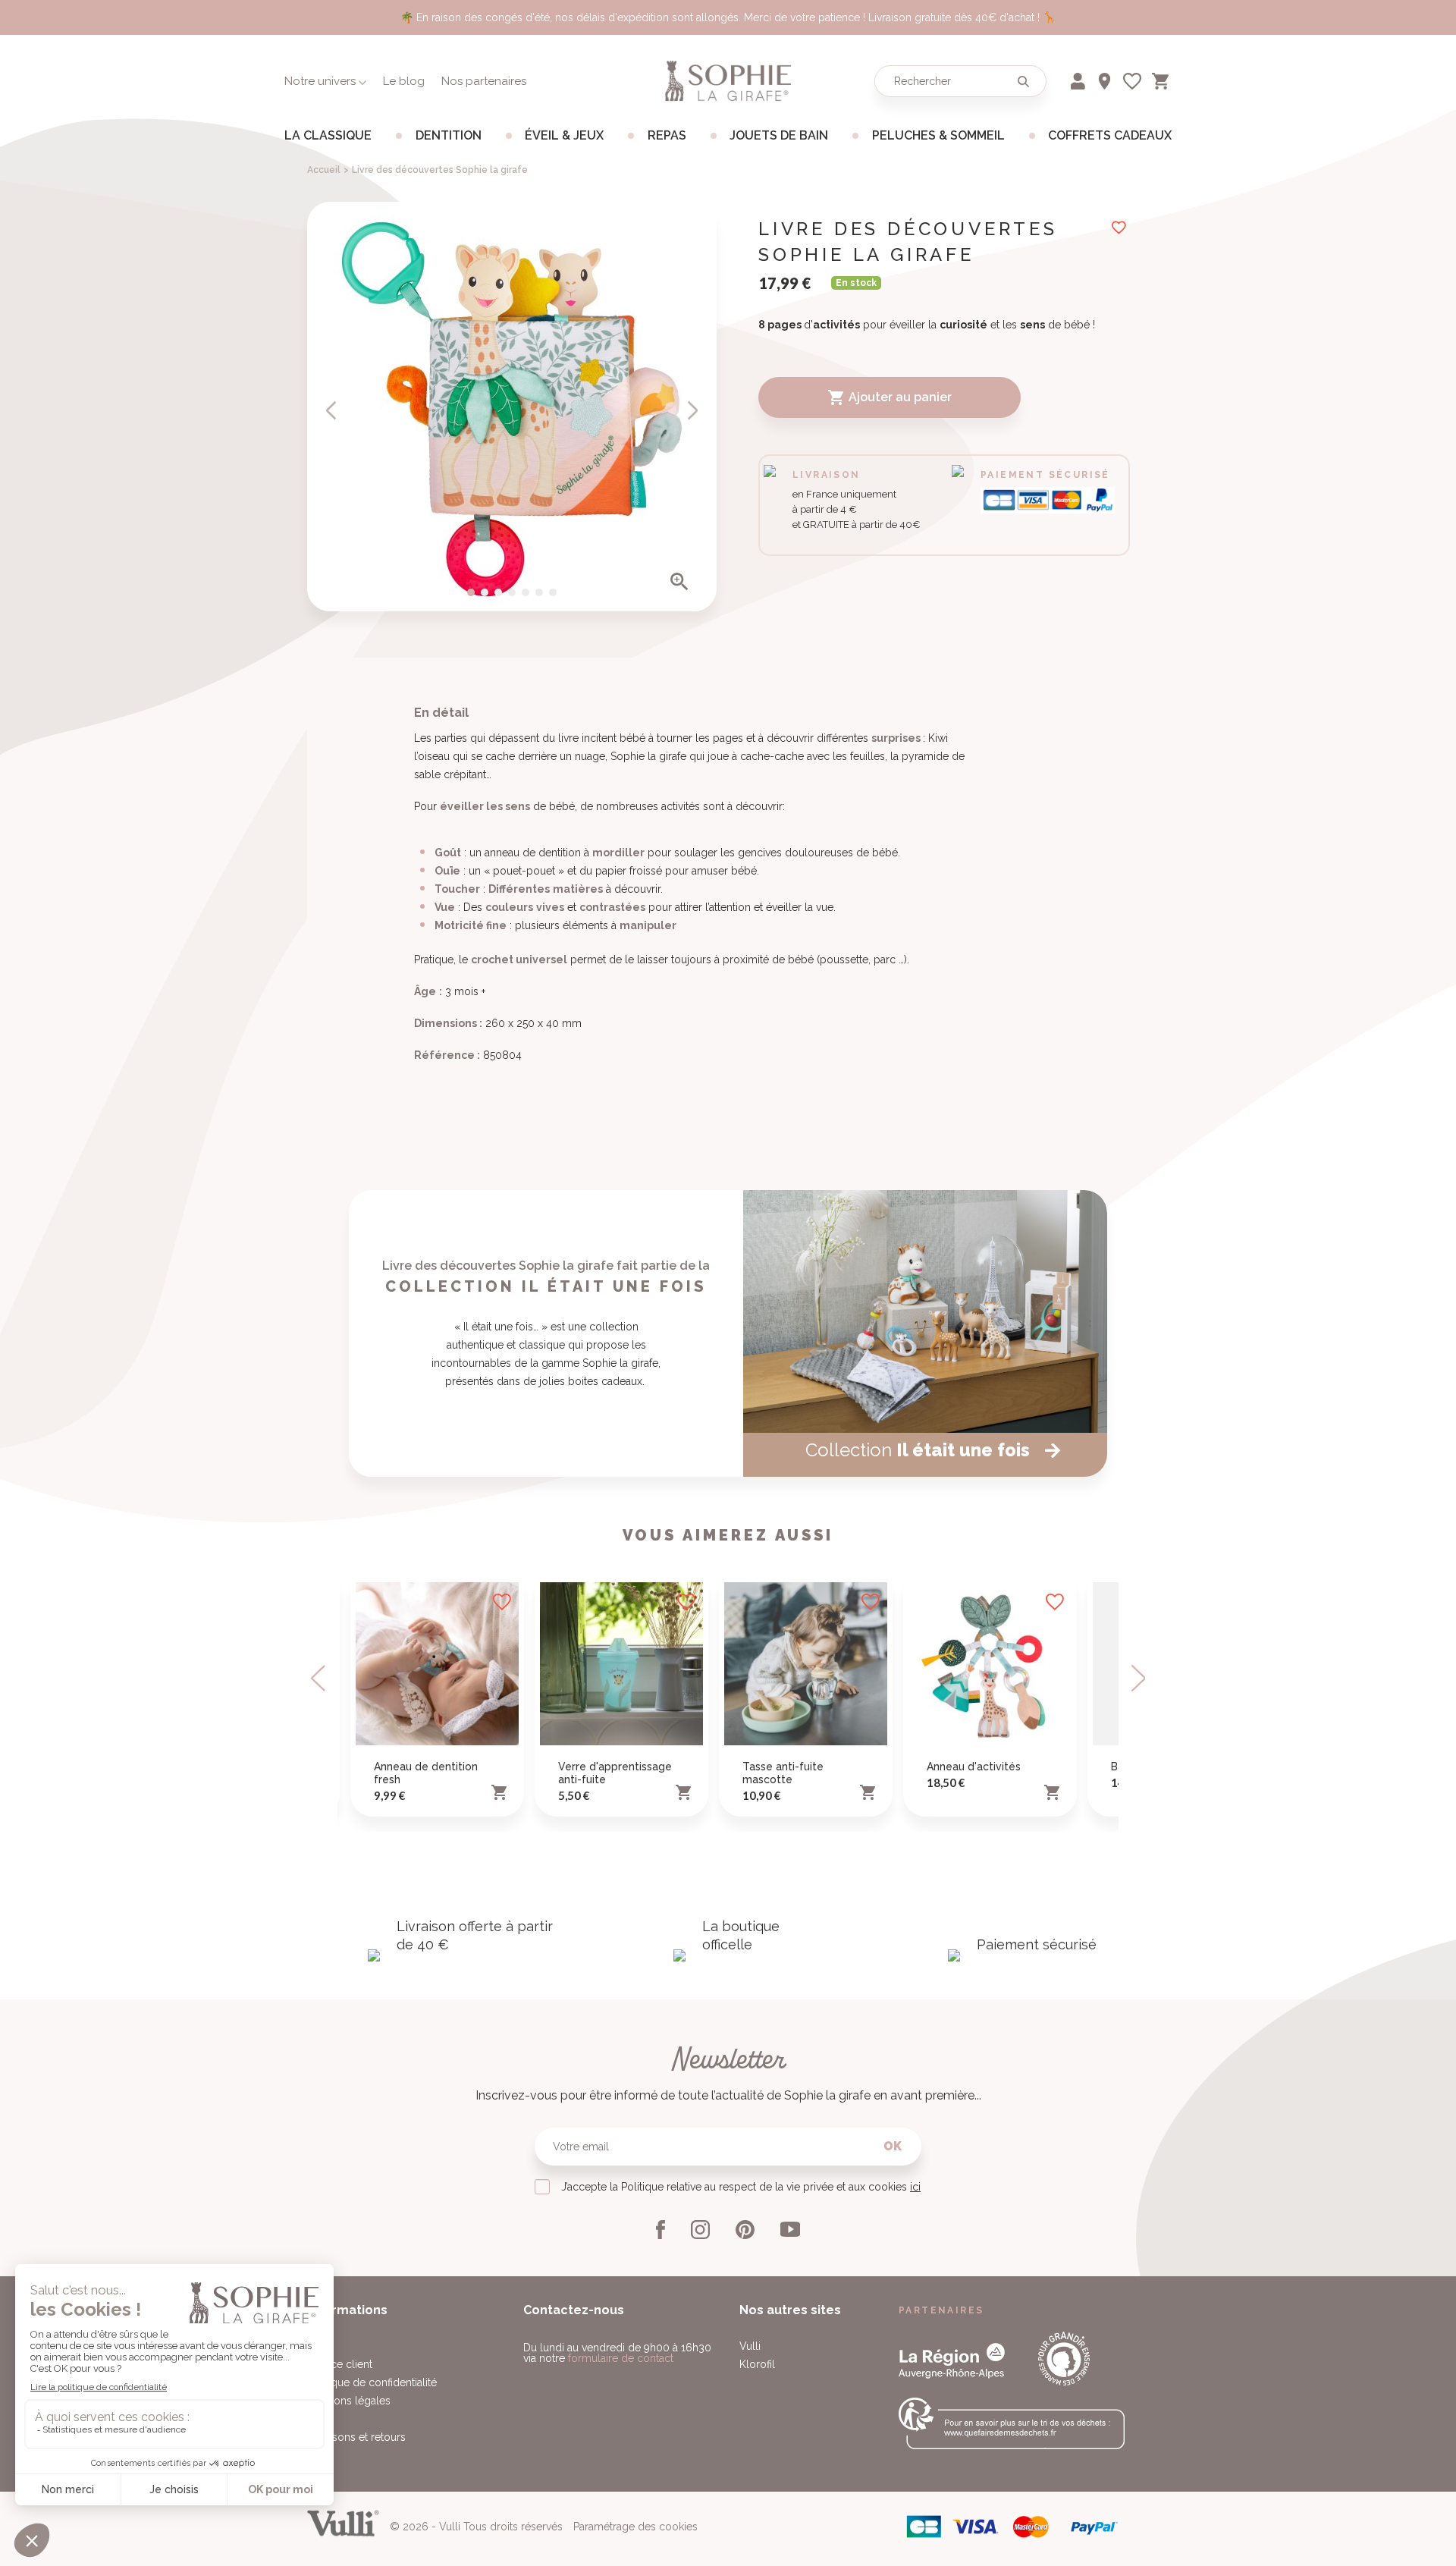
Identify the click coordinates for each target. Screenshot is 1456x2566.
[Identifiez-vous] (1079, 79)
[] (1023, 81)
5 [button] (526, 592)
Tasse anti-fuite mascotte (783, 1773)
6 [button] (539, 592)
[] (692, 410)
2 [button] (485, 592)
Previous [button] (319, 1678)
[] (332, 410)
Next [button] (1137, 1678)
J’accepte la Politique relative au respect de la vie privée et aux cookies (741, 2187)
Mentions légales (349, 2401)
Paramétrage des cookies (635, 2527)
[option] (512, 407)
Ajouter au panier (890, 397)
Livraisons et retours (356, 2437)
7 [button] (553, 592)
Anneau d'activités (974, 1767)
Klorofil (757, 2364)
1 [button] (471, 592)
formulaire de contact (621, 2358)
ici (915, 2187)
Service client (340, 2364)
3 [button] (498, 592)
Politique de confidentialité (372, 2382)
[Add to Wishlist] (502, 1602)
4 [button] (512, 592)
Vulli (750, 2346)
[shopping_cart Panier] (1162, 79)
